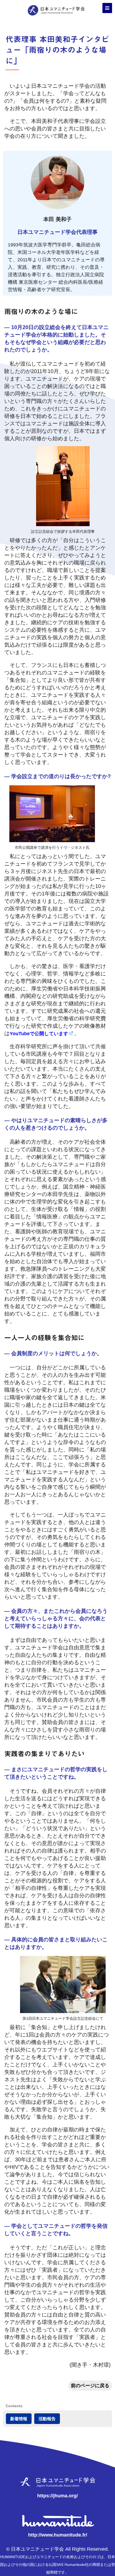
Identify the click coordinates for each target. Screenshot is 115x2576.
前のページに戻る (90, 2386)
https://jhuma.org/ (57, 2496)
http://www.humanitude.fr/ (58, 2535)
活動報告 (47, 2419)
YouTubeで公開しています (39, 1034)
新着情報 (19, 2419)
